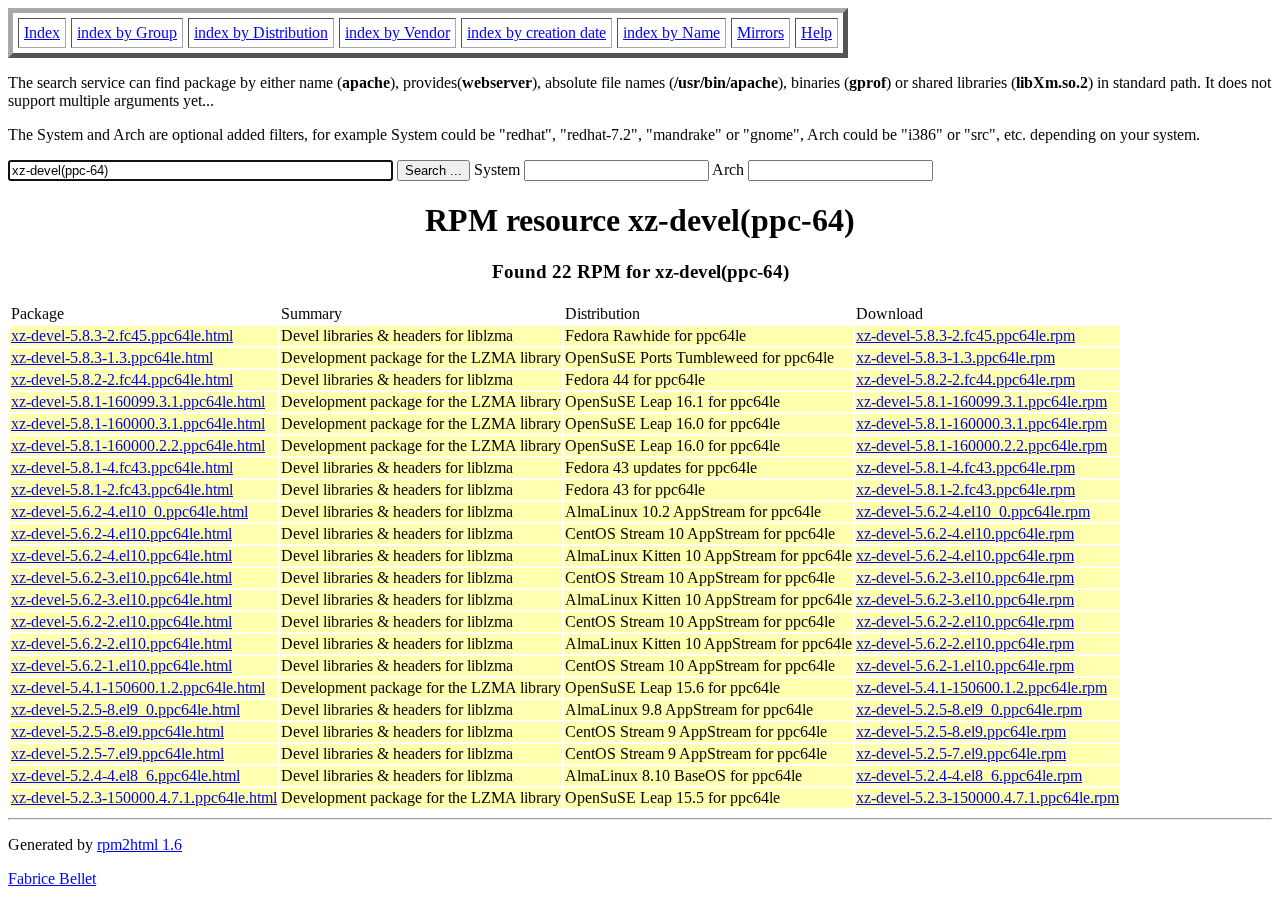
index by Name (671, 32)
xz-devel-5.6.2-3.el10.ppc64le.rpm (965, 577)
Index (42, 32)
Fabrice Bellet (52, 878)
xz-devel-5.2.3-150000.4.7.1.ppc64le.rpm (987, 797)
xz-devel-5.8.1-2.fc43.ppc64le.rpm (965, 489)
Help (816, 32)
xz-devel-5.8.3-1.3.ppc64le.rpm (955, 357)
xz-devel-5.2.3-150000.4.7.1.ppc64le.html (144, 797)
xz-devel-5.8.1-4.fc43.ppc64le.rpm (965, 467)
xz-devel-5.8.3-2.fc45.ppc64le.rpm (965, 335)
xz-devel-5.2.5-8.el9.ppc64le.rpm (961, 731)
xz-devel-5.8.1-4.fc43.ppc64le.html (122, 467)
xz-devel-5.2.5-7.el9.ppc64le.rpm (961, 753)
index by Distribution (261, 32)
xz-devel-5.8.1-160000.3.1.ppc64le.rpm (981, 423)
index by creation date (536, 32)
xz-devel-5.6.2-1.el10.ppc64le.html (121, 665)
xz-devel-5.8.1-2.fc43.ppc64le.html (122, 489)
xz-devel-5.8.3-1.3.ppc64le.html (112, 357)
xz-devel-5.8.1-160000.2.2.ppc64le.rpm (981, 445)
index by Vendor (397, 32)
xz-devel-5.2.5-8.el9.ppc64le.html (117, 731)
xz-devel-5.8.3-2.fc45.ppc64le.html (122, 335)
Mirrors (760, 32)
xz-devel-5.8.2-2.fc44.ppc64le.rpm (965, 379)
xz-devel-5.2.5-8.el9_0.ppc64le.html (125, 709)
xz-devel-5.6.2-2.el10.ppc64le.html (121, 621)
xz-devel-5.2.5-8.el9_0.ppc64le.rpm (969, 709)
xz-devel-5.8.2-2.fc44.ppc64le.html (122, 379)
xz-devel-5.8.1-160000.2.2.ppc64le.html (138, 445)
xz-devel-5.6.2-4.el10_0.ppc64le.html (129, 511)
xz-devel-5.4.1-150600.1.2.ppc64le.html (138, 687)
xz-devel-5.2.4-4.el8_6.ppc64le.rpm (969, 775)
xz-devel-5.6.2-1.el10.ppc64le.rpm (965, 665)
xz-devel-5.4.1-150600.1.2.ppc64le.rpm (981, 687)
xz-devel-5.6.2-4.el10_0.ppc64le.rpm (973, 511)
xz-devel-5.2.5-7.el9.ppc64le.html (117, 753)
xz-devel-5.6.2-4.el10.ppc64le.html (121, 533)
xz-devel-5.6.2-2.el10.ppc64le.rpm (965, 621)
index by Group (127, 32)
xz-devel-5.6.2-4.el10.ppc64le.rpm (965, 533)
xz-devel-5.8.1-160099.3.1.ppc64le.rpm (981, 401)
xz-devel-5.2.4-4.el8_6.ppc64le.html (125, 775)
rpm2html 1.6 (139, 844)
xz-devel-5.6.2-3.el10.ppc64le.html (121, 577)
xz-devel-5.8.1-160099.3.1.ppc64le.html (138, 401)
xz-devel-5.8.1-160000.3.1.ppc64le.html (138, 423)
